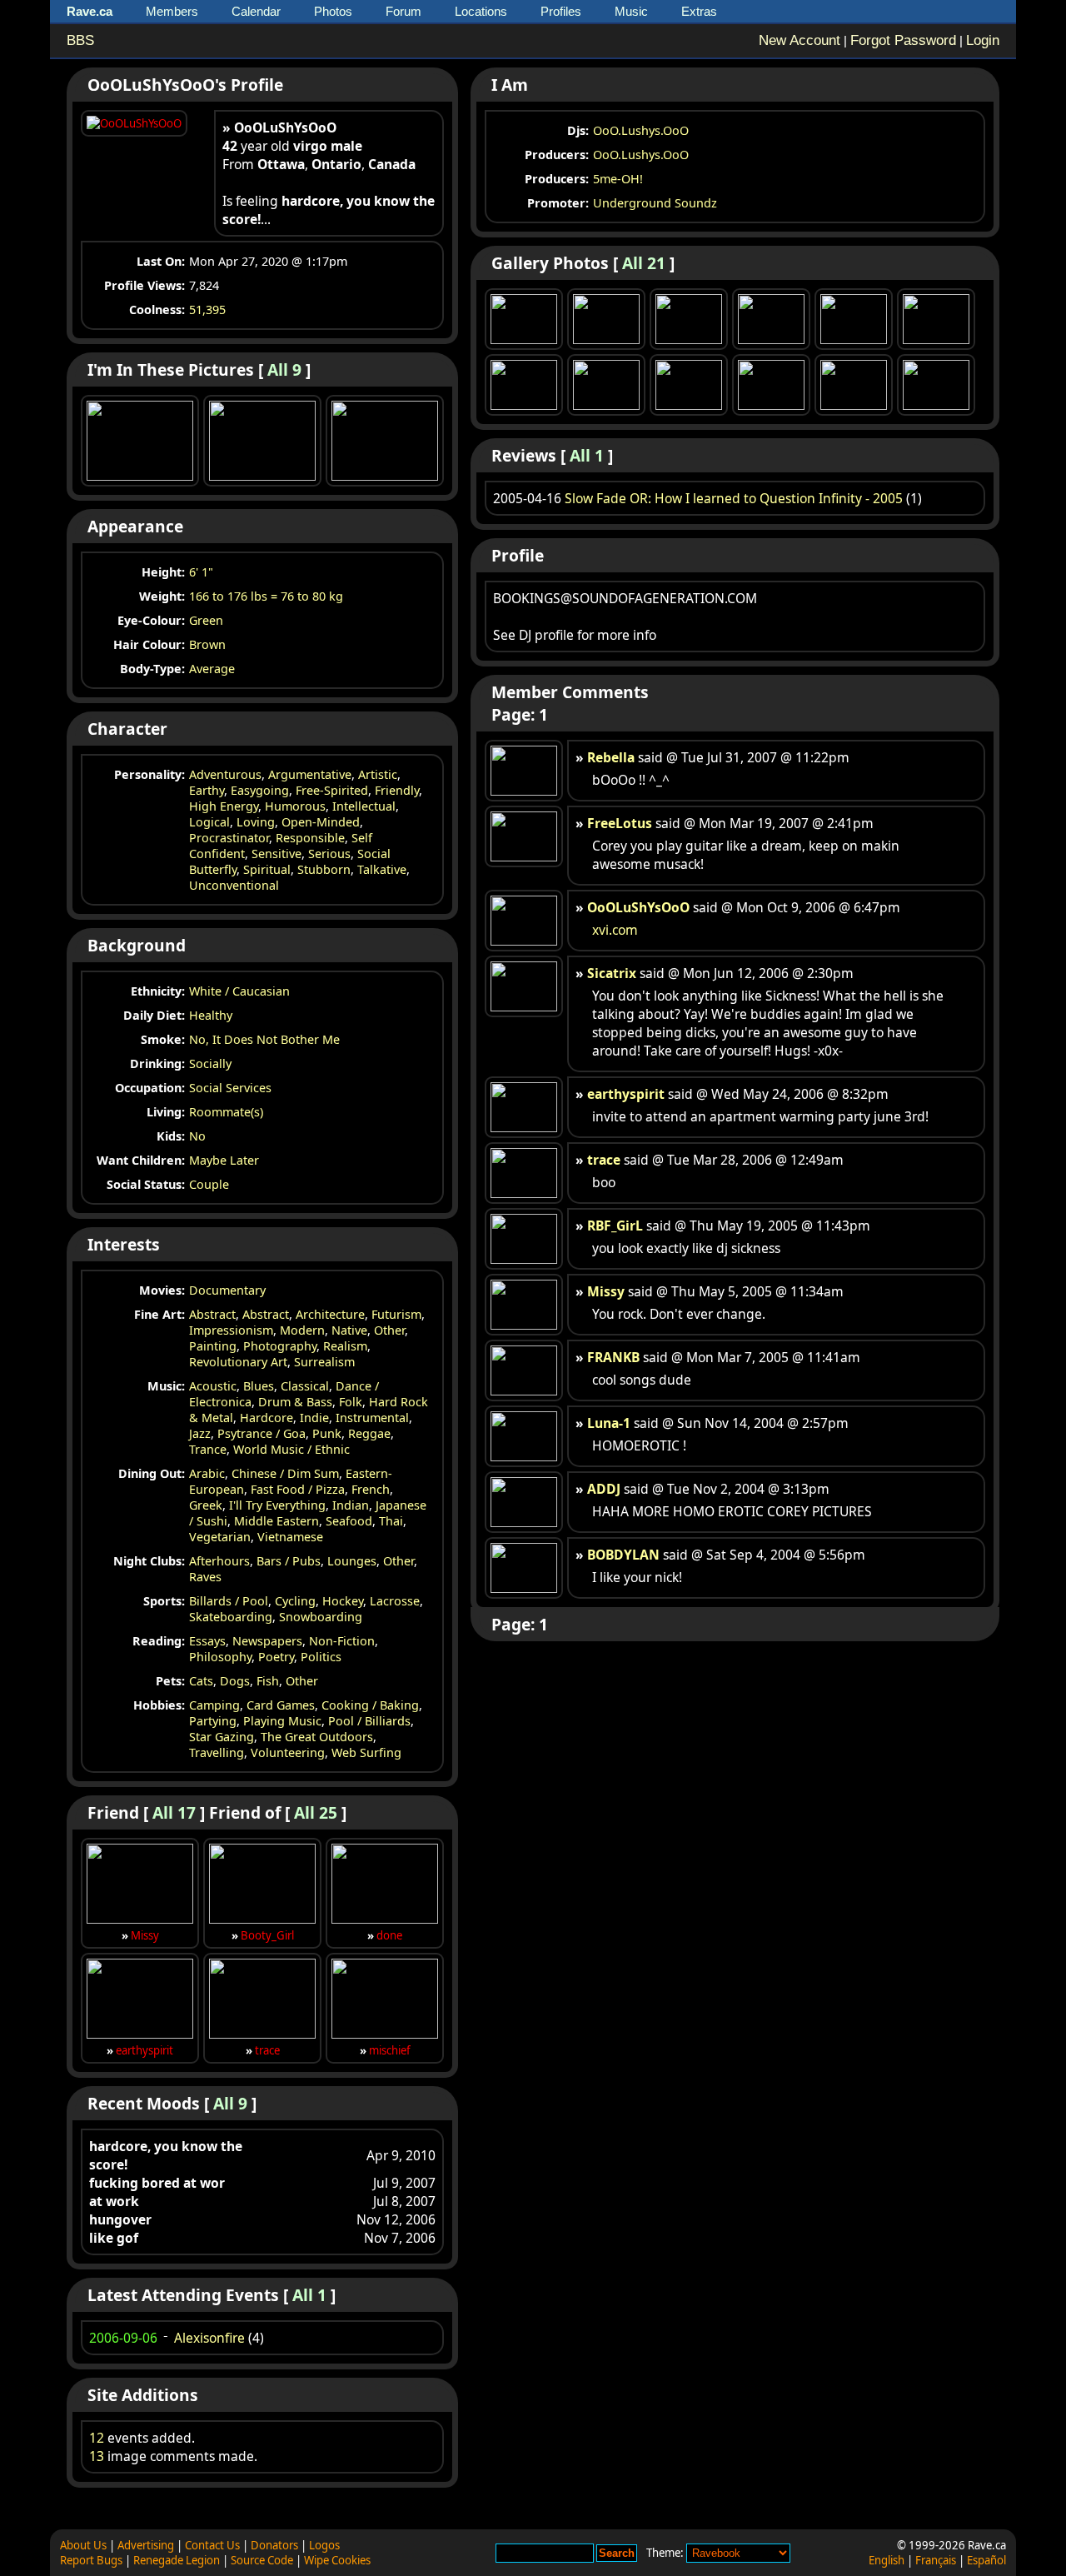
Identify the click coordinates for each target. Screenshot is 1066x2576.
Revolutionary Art (238, 1362)
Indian (351, 1505)
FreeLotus (620, 823)
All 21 (644, 263)
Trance (208, 1449)
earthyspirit (144, 2050)
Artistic (378, 774)
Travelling (217, 1752)
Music (631, 11)
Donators (274, 2545)
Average (212, 669)
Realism (345, 1346)
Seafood (349, 1521)
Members (172, 11)
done (389, 1935)
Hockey (343, 1601)
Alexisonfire (209, 2338)
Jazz (200, 1433)
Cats (201, 1681)
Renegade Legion (177, 2560)
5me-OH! (618, 179)
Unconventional (234, 885)
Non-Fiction (342, 1641)
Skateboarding (231, 1617)
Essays (207, 1641)
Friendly (397, 790)
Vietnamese (290, 1537)
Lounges (352, 1561)
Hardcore (266, 1418)
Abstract (212, 1314)
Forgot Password (903, 40)
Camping (214, 1705)
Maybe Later (224, 1160)
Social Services (230, 1088)
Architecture (330, 1314)
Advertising (146, 2545)
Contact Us (212, 2545)
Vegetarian (220, 1537)
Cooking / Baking (370, 1705)
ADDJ (604, 1489)
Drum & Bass (295, 1402)
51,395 (207, 310)
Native (349, 1330)
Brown (207, 644)
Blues (259, 1386)
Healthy (211, 1015)
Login (983, 40)
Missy (145, 1935)
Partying (213, 1721)
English (887, 2560)
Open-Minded (321, 822)
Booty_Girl (267, 1935)
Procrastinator (229, 838)
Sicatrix (612, 973)
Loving (256, 822)
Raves (205, 1577)
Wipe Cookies (337, 2560)
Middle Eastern (276, 1521)
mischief (390, 2050)
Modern (302, 1330)
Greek (206, 1505)
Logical (209, 822)
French (371, 1489)
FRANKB (613, 1357)
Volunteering (288, 1752)
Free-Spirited (332, 790)
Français (936, 2560)
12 (97, 2438)
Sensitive (276, 854)
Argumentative (310, 774)
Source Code (262, 2560)
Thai (391, 1521)
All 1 (309, 2295)
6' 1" (201, 572)
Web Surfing (366, 1752)
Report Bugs (91, 2560)
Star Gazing (222, 1737)
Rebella (611, 757)
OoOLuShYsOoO (638, 907)
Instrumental (372, 1418)
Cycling (295, 1601)
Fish (268, 1681)
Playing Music (282, 1721)
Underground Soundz (655, 203)
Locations (481, 11)
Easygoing (260, 790)
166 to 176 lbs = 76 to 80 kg (266, 596)
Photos (333, 11)
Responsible (310, 838)
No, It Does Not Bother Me (264, 1039)
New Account (799, 40)
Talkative (382, 869)
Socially (210, 1063)
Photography (280, 1346)
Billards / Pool (229, 1601)
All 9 (284, 369)
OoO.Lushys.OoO (641, 130)
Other (389, 1330)
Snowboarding (321, 1617)
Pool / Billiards (369, 1721)
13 (97, 2456)
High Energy (224, 806)
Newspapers (267, 1641)
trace (267, 2050)
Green (206, 620)
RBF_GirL (615, 1226)
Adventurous (225, 774)
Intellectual (364, 806)
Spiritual (267, 869)
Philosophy (220, 1657)
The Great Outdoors (317, 1737)
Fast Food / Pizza (298, 1489)
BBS (80, 40)
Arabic (207, 1473)
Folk (351, 1402)
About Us (83, 2545)
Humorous (295, 806)
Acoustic (213, 1386)
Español (986, 2560)
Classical (305, 1386)
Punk (327, 1433)
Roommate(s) (226, 1112)
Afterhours (219, 1561)
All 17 (174, 1812)
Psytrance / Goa (262, 1433)
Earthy (207, 790)
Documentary (227, 1290)
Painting (213, 1346)
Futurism (396, 1314)
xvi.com (615, 930)
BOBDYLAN (623, 1555)
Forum (403, 11)
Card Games (281, 1705)
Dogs (235, 1681)
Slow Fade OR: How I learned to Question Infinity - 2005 (734, 498)
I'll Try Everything (277, 1505)
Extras (699, 11)
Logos (324, 2545)
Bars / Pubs (289, 1561)
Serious (329, 854)
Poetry (276, 1657)
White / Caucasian (239, 991)
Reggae (369, 1433)
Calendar (256, 11)
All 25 (316, 1812)
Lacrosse (395, 1601)
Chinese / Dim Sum (285, 1473)
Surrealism (324, 1362)
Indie (314, 1418)
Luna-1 (609, 1423)
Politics (321, 1657)
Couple (209, 1184)
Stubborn (324, 869)
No (197, 1136)
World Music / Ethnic (291, 1449)
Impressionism (231, 1330)
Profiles (561, 11)
